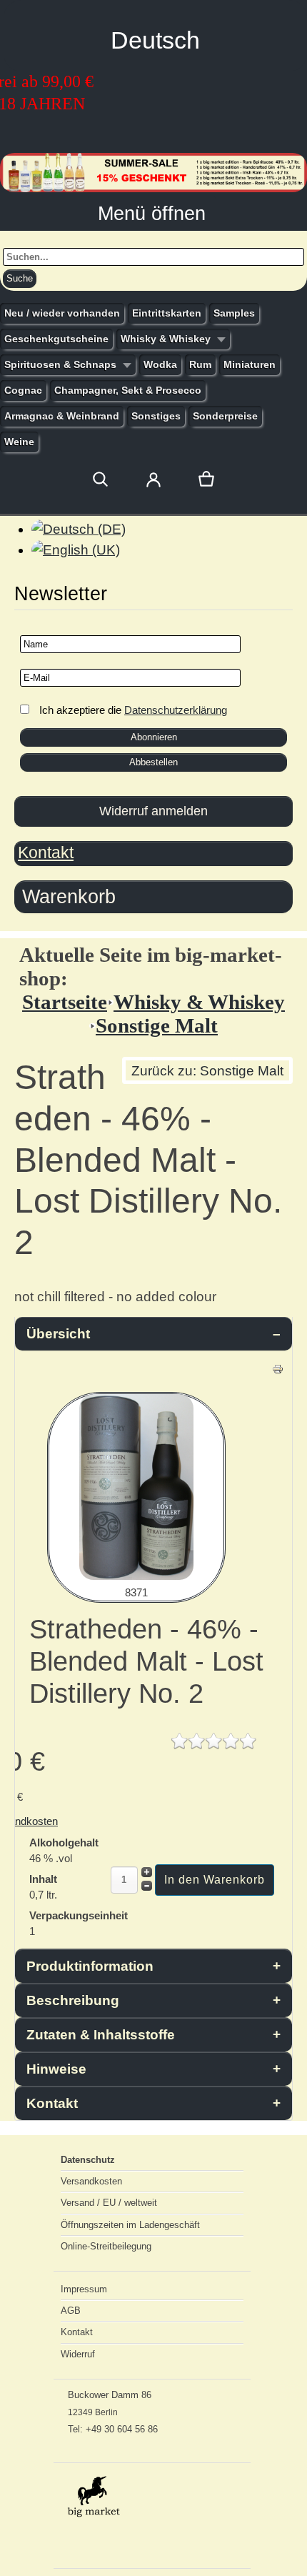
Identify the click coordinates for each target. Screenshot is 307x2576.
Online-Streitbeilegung (106, 2246)
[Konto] (153, 479)
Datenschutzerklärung (176, 710)
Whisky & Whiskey (166, 339)
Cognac (23, 390)
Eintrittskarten (167, 313)
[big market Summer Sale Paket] (153, 188)
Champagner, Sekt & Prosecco (128, 390)
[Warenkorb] (206, 479)
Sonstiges (156, 416)
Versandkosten (91, 2181)
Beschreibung (73, 2000)
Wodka (160, 364)
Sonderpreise (225, 416)
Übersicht (58, 1334)
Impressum (84, 2289)
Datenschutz (88, 2160)
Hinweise (56, 2069)
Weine (19, 442)
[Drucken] (278, 1370)
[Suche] (101, 479)
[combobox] (153, 257)
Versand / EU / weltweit (109, 2203)
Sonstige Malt (157, 1025)
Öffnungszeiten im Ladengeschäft (130, 2225)
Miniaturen (250, 364)
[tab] (153, 897)
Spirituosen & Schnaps (60, 364)
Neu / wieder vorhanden (62, 313)
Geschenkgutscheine (56, 339)
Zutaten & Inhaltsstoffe (101, 2035)
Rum (200, 364)
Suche (20, 278)
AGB (71, 2311)
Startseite (65, 1002)
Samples (234, 313)
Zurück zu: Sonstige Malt (207, 1071)
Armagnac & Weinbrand (62, 416)
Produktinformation (90, 1966)
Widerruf (78, 2354)
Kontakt (46, 852)
